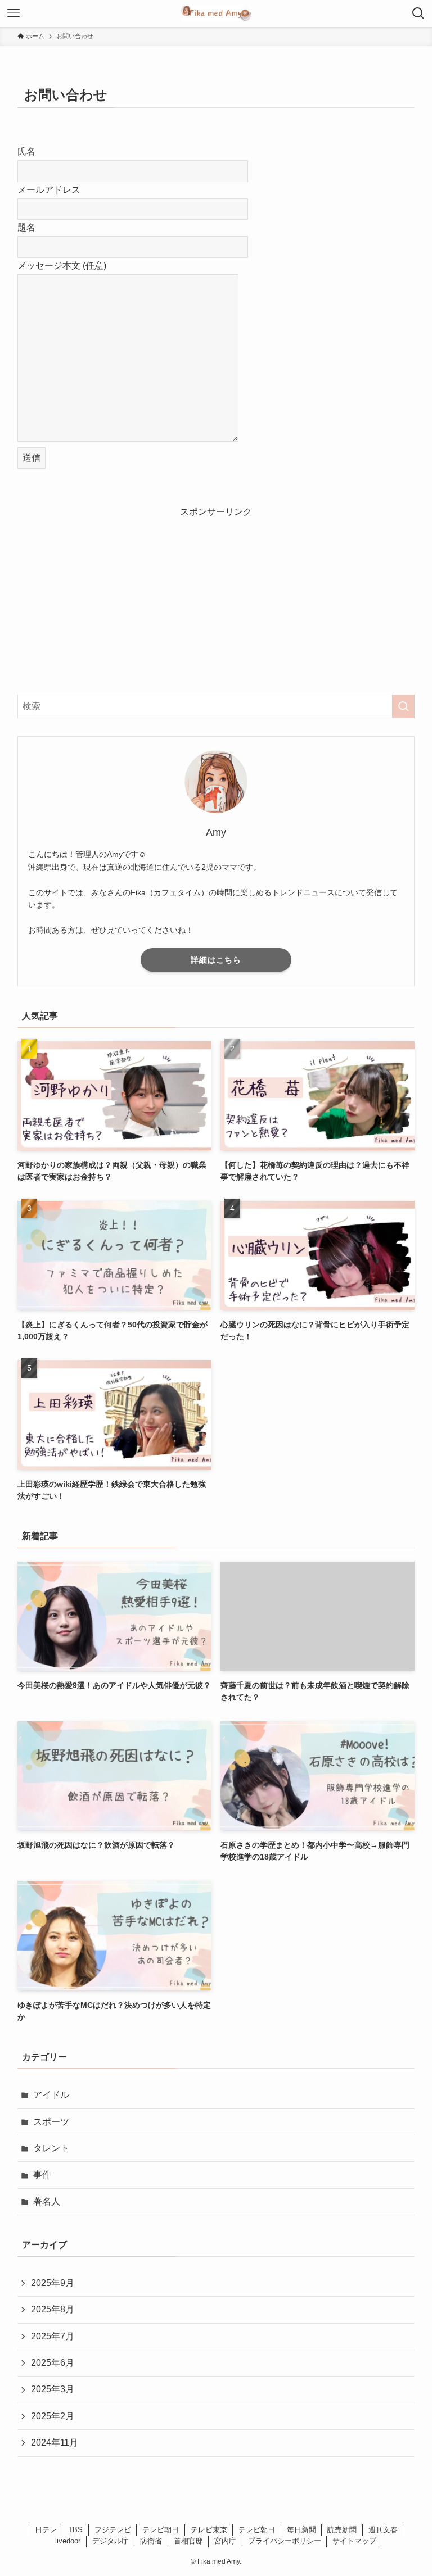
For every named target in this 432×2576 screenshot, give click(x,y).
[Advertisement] (216, 598)
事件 (42, 2174)
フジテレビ (113, 2530)
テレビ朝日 (161, 2530)
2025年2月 (53, 2416)
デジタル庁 (111, 2541)
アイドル (51, 2095)
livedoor (68, 2541)
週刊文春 (383, 2530)
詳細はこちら (216, 960)
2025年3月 (53, 2389)
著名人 (47, 2201)
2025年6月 (53, 2363)
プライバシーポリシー (285, 2541)
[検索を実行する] (403, 706)
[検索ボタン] (418, 13)
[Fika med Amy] (216, 13)
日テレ (46, 2530)
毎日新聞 (301, 2530)
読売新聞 (342, 2530)
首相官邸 (188, 2541)
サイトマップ (354, 2541)
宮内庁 (225, 2541)
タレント (51, 2148)
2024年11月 (55, 2443)
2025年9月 (53, 2283)
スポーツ (51, 2122)
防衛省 (151, 2541)
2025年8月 (53, 2309)
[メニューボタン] (13, 13)
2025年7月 (53, 2336)
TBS (75, 2530)
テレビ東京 (209, 2530)
